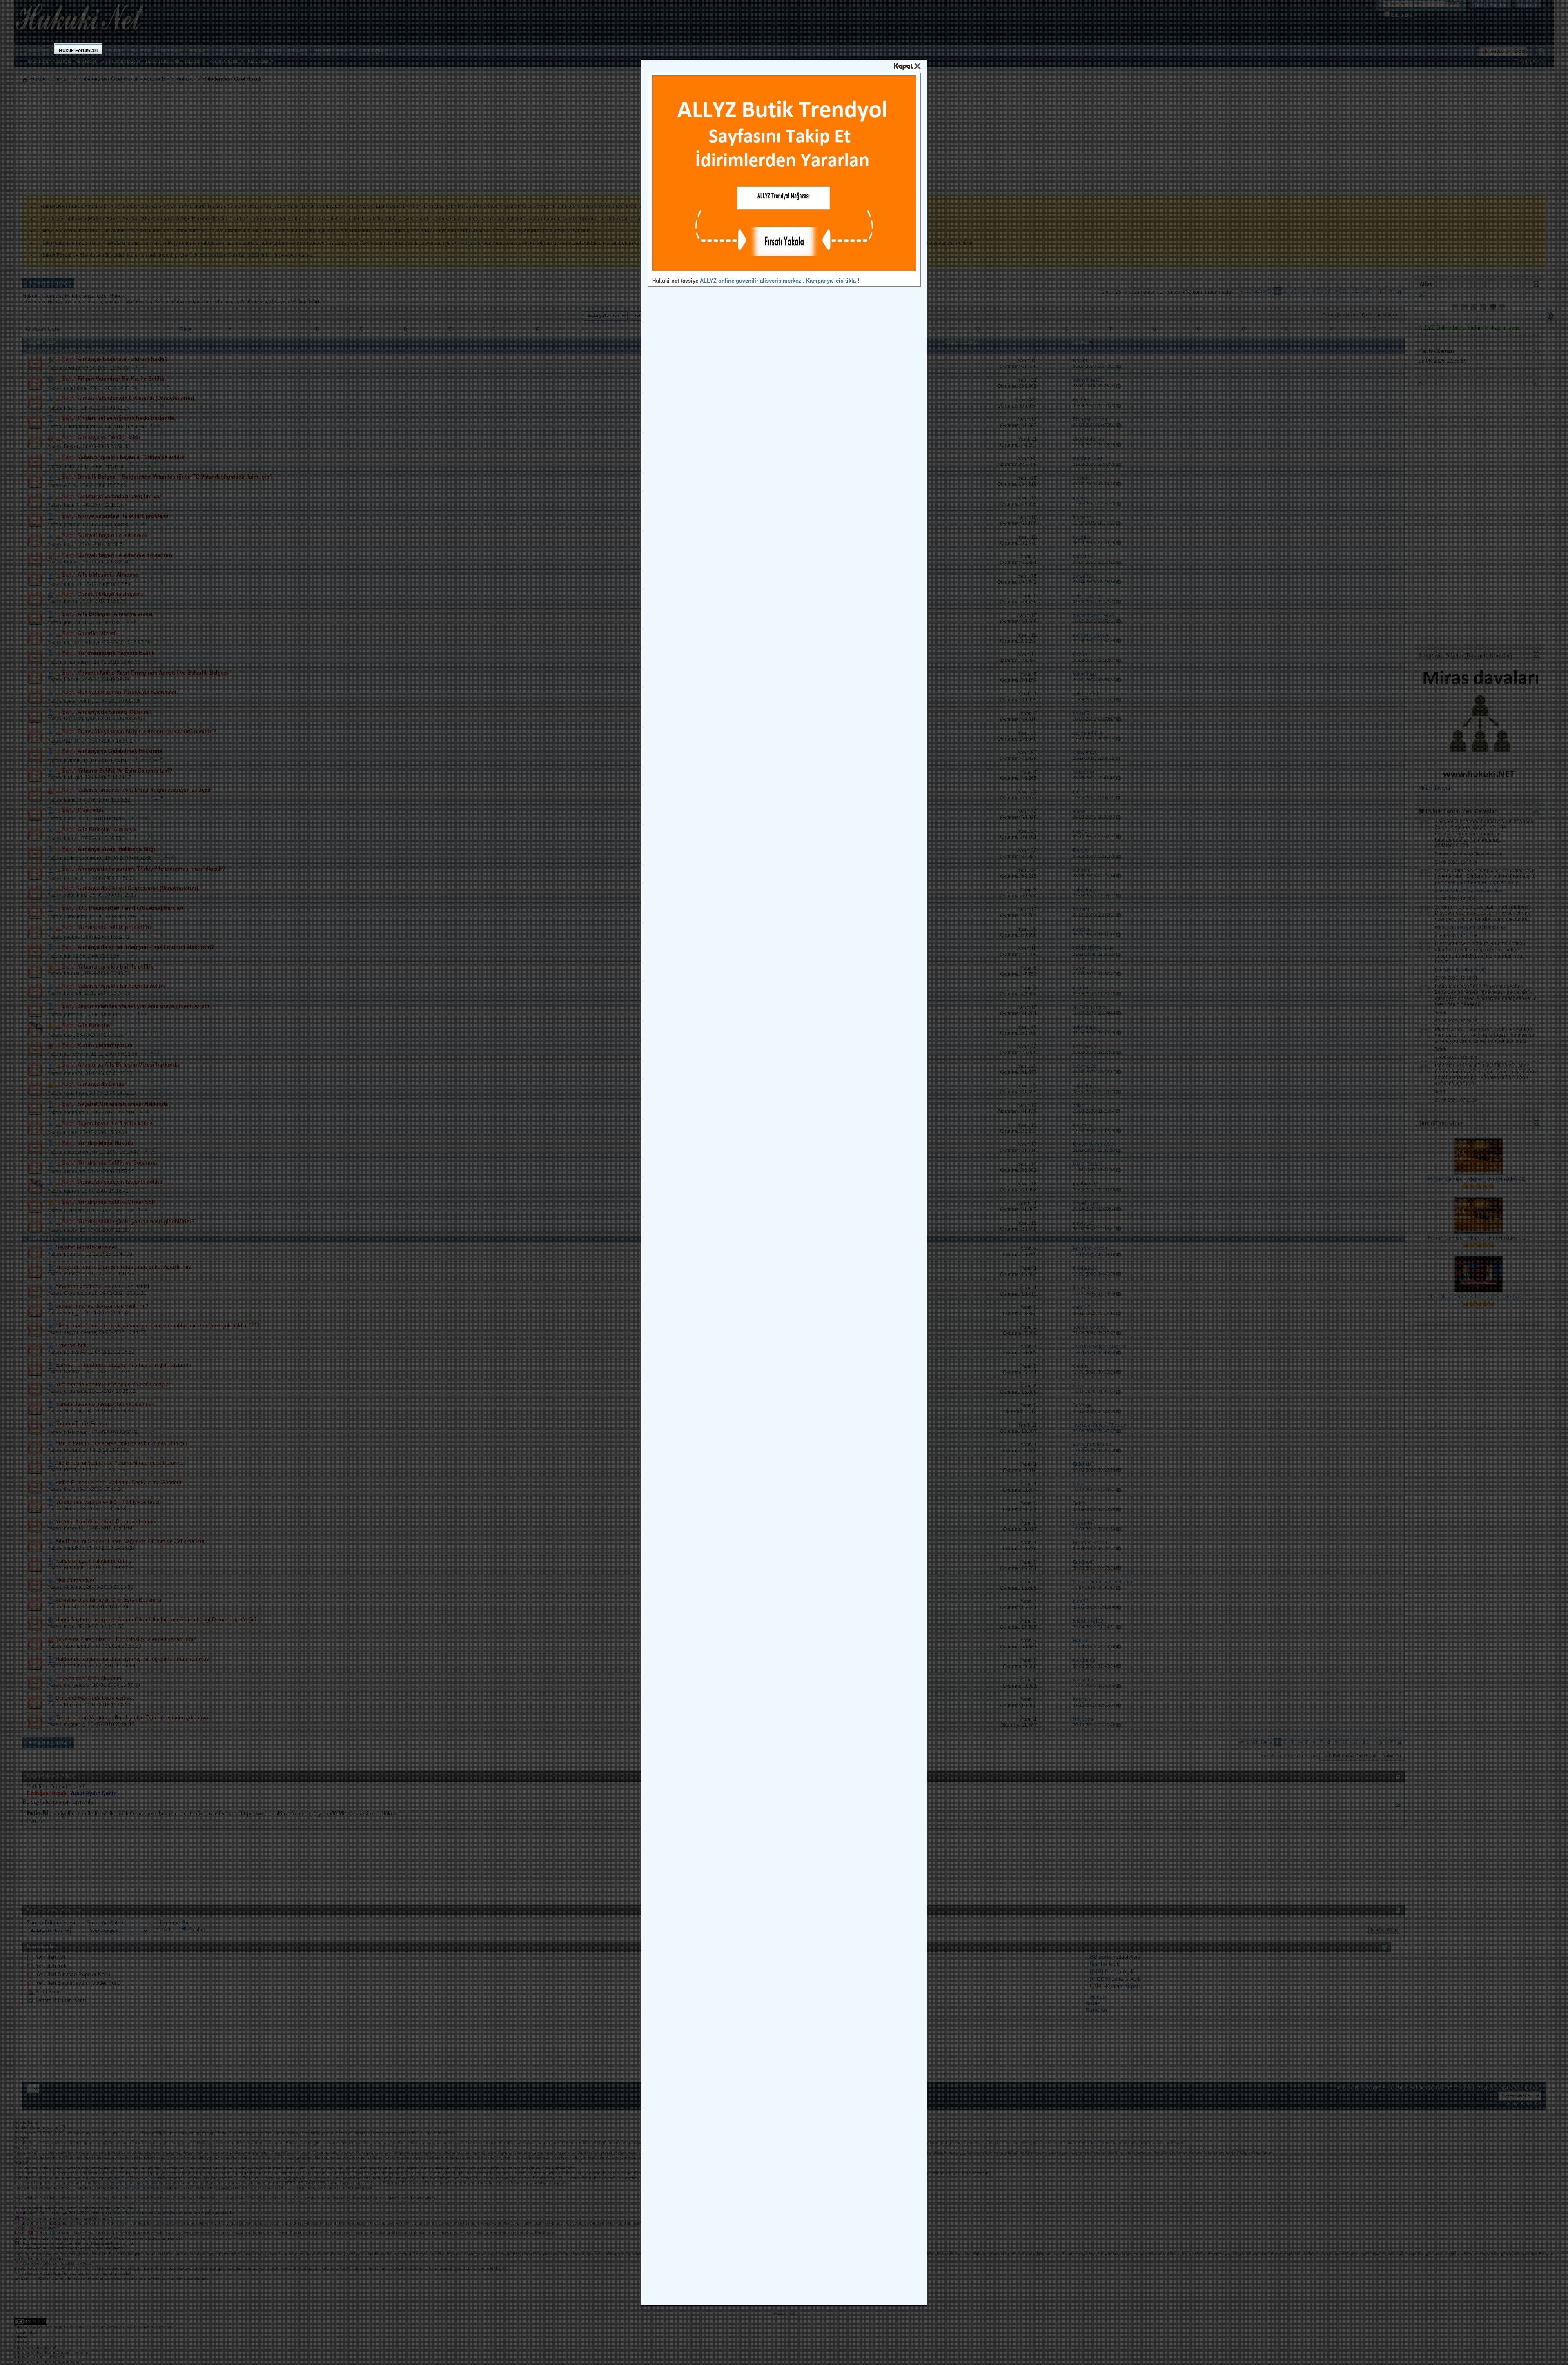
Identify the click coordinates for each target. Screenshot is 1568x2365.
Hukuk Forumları (78, 51)
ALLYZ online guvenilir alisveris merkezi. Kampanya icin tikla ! (780, 281)
